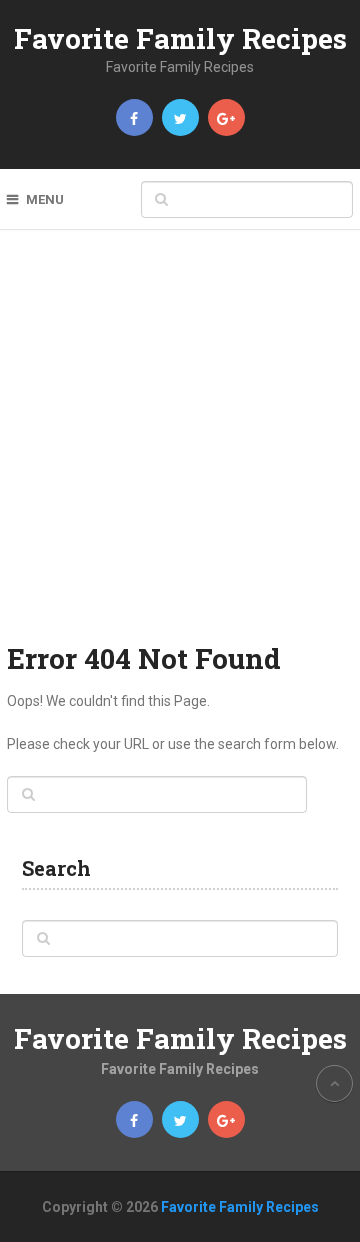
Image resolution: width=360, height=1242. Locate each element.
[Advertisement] (180, 449)
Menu (45, 199)
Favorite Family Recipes (180, 38)
